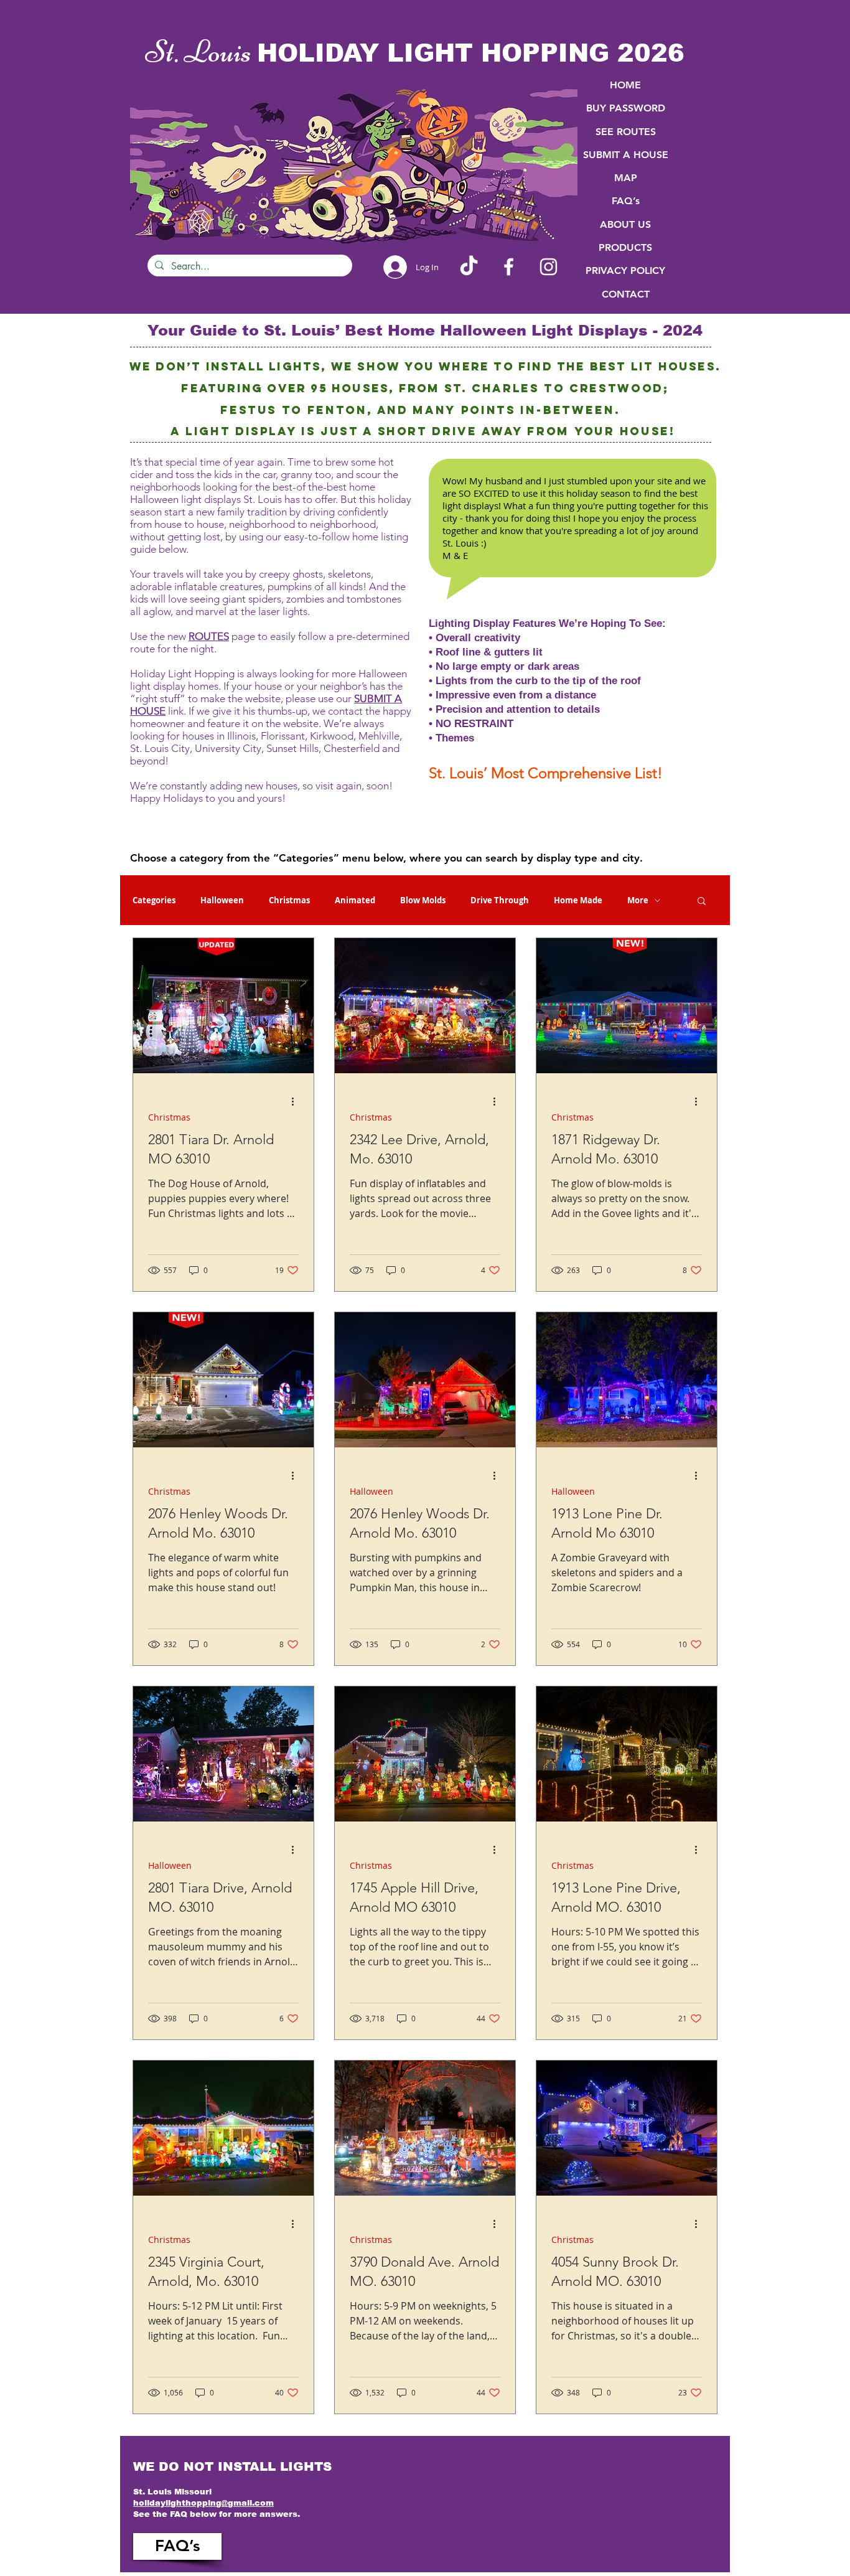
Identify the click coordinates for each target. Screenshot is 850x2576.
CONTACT (626, 294)
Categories (154, 900)
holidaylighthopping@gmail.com (203, 2503)
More (638, 900)
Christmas (289, 900)
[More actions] (297, 1101)
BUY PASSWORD (626, 108)
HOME (625, 85)
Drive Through (500, 900)
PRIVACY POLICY (625, 270)
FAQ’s (626, 201)
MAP (626, 178)
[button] (702, 902)
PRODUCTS (625, 247)
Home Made (578, 900)
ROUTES (209, 636)
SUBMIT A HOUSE (626, 155)
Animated (355, 900)
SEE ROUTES (626, 132)
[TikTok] (469, 267)
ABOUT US (625, 224)
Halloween (222, 900)
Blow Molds (423, 900)
